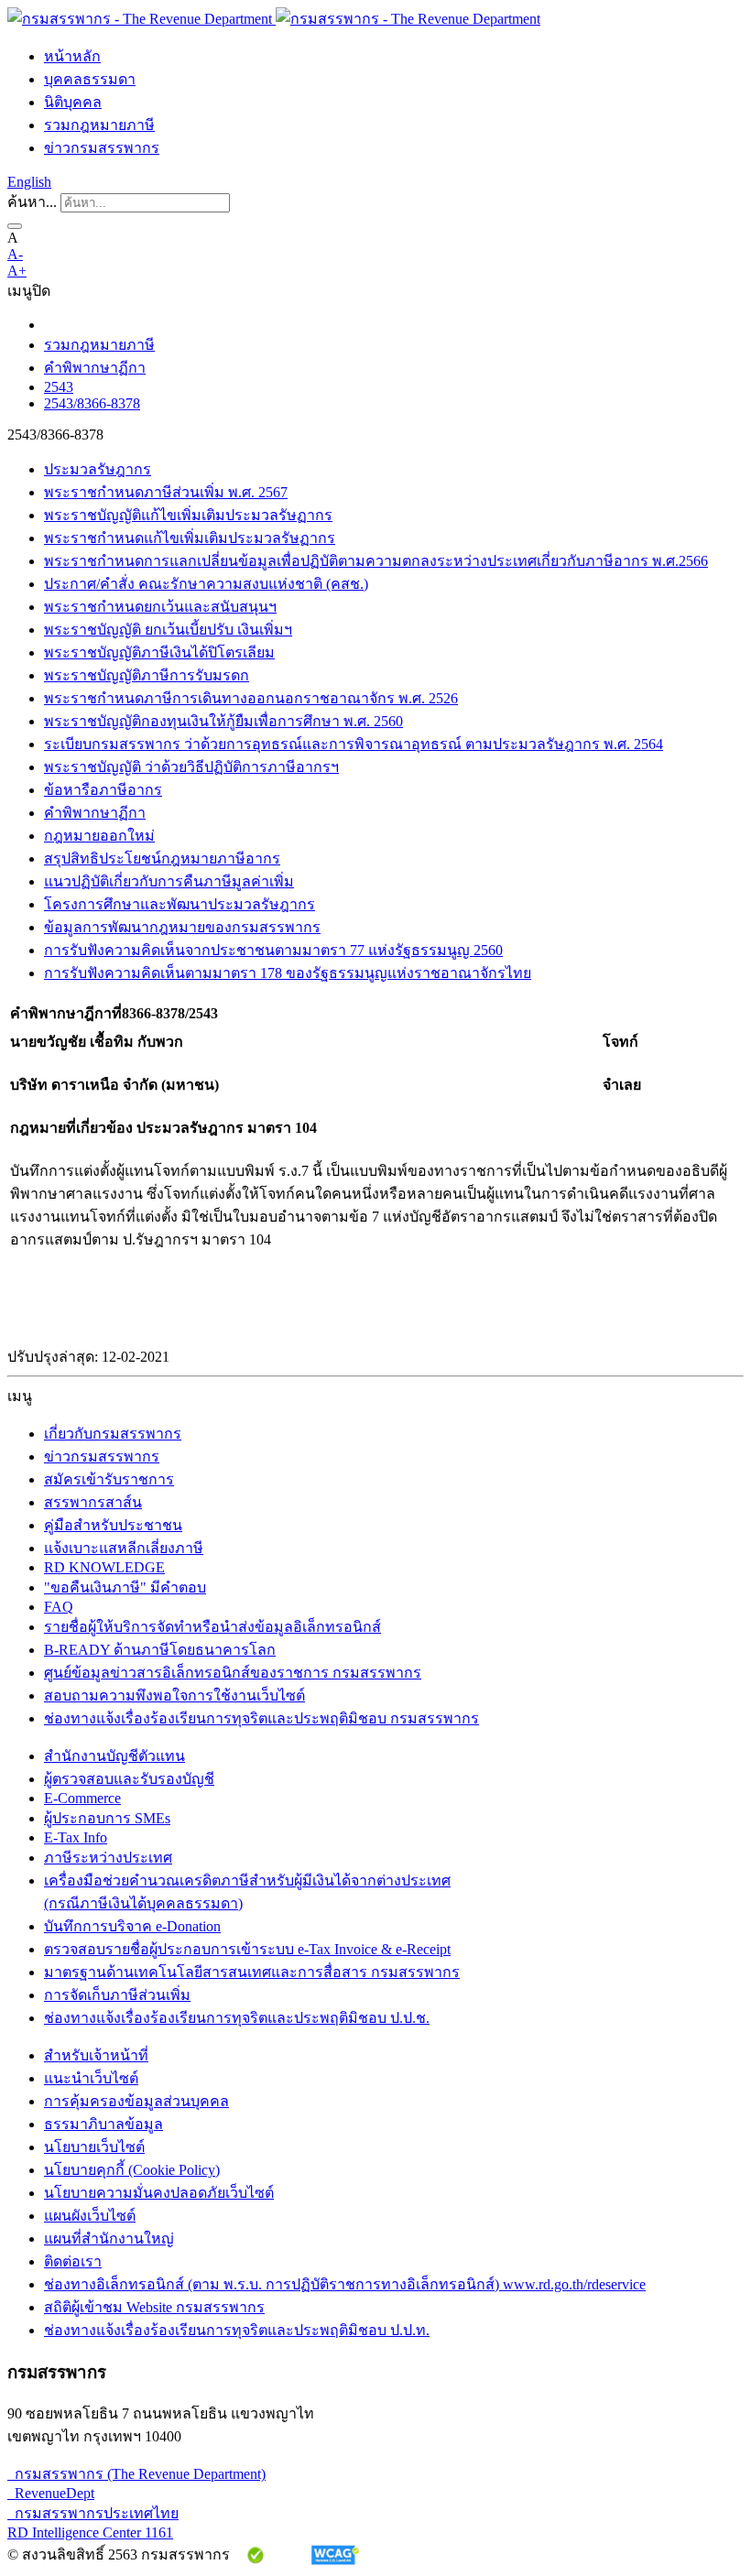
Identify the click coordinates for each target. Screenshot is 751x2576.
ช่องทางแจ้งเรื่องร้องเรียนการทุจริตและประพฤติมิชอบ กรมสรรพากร (261, 1718)
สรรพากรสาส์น (93, 1502)
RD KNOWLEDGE (104, 1567)
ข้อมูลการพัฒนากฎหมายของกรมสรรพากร (182, 927)
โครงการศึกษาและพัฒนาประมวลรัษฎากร (180, 904)
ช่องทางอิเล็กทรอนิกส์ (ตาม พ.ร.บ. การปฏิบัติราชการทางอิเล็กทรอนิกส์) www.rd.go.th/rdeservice (345, 2284)
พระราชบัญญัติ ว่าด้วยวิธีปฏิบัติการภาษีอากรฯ (191, 767)
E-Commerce (82, 1798)
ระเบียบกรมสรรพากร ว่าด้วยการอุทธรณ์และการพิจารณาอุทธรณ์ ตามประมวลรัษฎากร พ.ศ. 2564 (354, 744)
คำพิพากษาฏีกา (95, 368)
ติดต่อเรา (73, 2261)
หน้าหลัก (72, 56)
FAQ (59, 1607)
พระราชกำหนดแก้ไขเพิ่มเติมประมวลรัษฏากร (190, 538)
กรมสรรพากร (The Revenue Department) (136, 2474)
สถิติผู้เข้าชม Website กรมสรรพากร (154, 2307)
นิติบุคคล (73, 102)
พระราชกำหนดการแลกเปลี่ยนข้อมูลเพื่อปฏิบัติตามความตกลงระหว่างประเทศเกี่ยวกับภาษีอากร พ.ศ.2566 (376, 561)
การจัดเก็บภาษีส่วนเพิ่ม (117, 1995)
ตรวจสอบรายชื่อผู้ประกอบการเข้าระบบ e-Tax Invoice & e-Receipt (247, 1949)
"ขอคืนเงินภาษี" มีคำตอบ (125, 1587)
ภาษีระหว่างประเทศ (108, 1858)
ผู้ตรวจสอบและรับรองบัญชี (129, 1779)
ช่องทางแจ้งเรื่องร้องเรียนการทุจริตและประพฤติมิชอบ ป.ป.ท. (237, 2330)
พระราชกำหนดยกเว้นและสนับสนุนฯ (160, 607)
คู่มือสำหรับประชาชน (113, 1525)
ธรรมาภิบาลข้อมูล (103, 2124)
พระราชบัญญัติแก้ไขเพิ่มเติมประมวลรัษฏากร (188, 515)
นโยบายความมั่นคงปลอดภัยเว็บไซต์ (159, 2193)
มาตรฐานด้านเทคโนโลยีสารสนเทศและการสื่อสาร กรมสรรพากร (252, 1972)
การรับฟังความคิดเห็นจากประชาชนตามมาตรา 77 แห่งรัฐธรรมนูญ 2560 (273, 950)
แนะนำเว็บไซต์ (91, 2078)
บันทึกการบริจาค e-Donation (132, 1926)
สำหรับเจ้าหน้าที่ (96, 2055)
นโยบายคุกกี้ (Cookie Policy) (132, 2170)
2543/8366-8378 (92, 403)
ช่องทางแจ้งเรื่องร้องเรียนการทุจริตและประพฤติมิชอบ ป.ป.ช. (237, 2018)
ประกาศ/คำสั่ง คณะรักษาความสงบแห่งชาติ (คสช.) (206, 584)
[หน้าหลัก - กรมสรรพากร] (274, 19)
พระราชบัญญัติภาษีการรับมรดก (147, 675)
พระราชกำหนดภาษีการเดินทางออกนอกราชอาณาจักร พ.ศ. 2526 (251, 698)
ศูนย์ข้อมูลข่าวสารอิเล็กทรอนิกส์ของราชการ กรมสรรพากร (233, 1673)
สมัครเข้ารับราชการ (109, 1479)
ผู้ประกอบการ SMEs (107, 1818)
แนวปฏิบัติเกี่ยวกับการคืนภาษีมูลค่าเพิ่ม (169, 881)
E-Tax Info (76, 1837)
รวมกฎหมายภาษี (99, 125)
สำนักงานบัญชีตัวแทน (114, 1756)
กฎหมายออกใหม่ (99, 836)
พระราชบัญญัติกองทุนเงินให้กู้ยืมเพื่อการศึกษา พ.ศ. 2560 (223, 721)
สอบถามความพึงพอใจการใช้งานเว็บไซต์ (174, 1696)
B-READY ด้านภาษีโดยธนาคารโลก (160, 1650)
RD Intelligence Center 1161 (90, 2533)
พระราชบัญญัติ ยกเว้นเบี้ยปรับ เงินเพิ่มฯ (168, 630)
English (29, 182)
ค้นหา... (32, 202)
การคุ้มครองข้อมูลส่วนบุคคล (136, 2101)
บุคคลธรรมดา (90, 79)
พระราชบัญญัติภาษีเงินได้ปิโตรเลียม (159, 652)
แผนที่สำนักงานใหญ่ (109, 2239)
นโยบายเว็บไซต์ (94, 2147)
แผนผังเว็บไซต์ (90, 2216)
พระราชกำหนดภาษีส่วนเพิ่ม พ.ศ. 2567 (166, 492)
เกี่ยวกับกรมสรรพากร (113, 1434)
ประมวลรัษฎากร (98, 469)
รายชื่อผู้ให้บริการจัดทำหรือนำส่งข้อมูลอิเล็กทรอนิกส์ (212, 1627)
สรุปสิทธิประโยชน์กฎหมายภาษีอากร (162, 859)
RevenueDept (51, 2493)
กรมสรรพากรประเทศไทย (93, 2513)
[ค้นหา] (15, 226)
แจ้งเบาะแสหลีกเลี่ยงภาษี (124, 1548)
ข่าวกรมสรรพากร (102, 148)
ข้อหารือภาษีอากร (103, 790)
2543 (59, 387)
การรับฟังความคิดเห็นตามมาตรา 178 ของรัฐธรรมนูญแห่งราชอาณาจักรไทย (288, 973)
